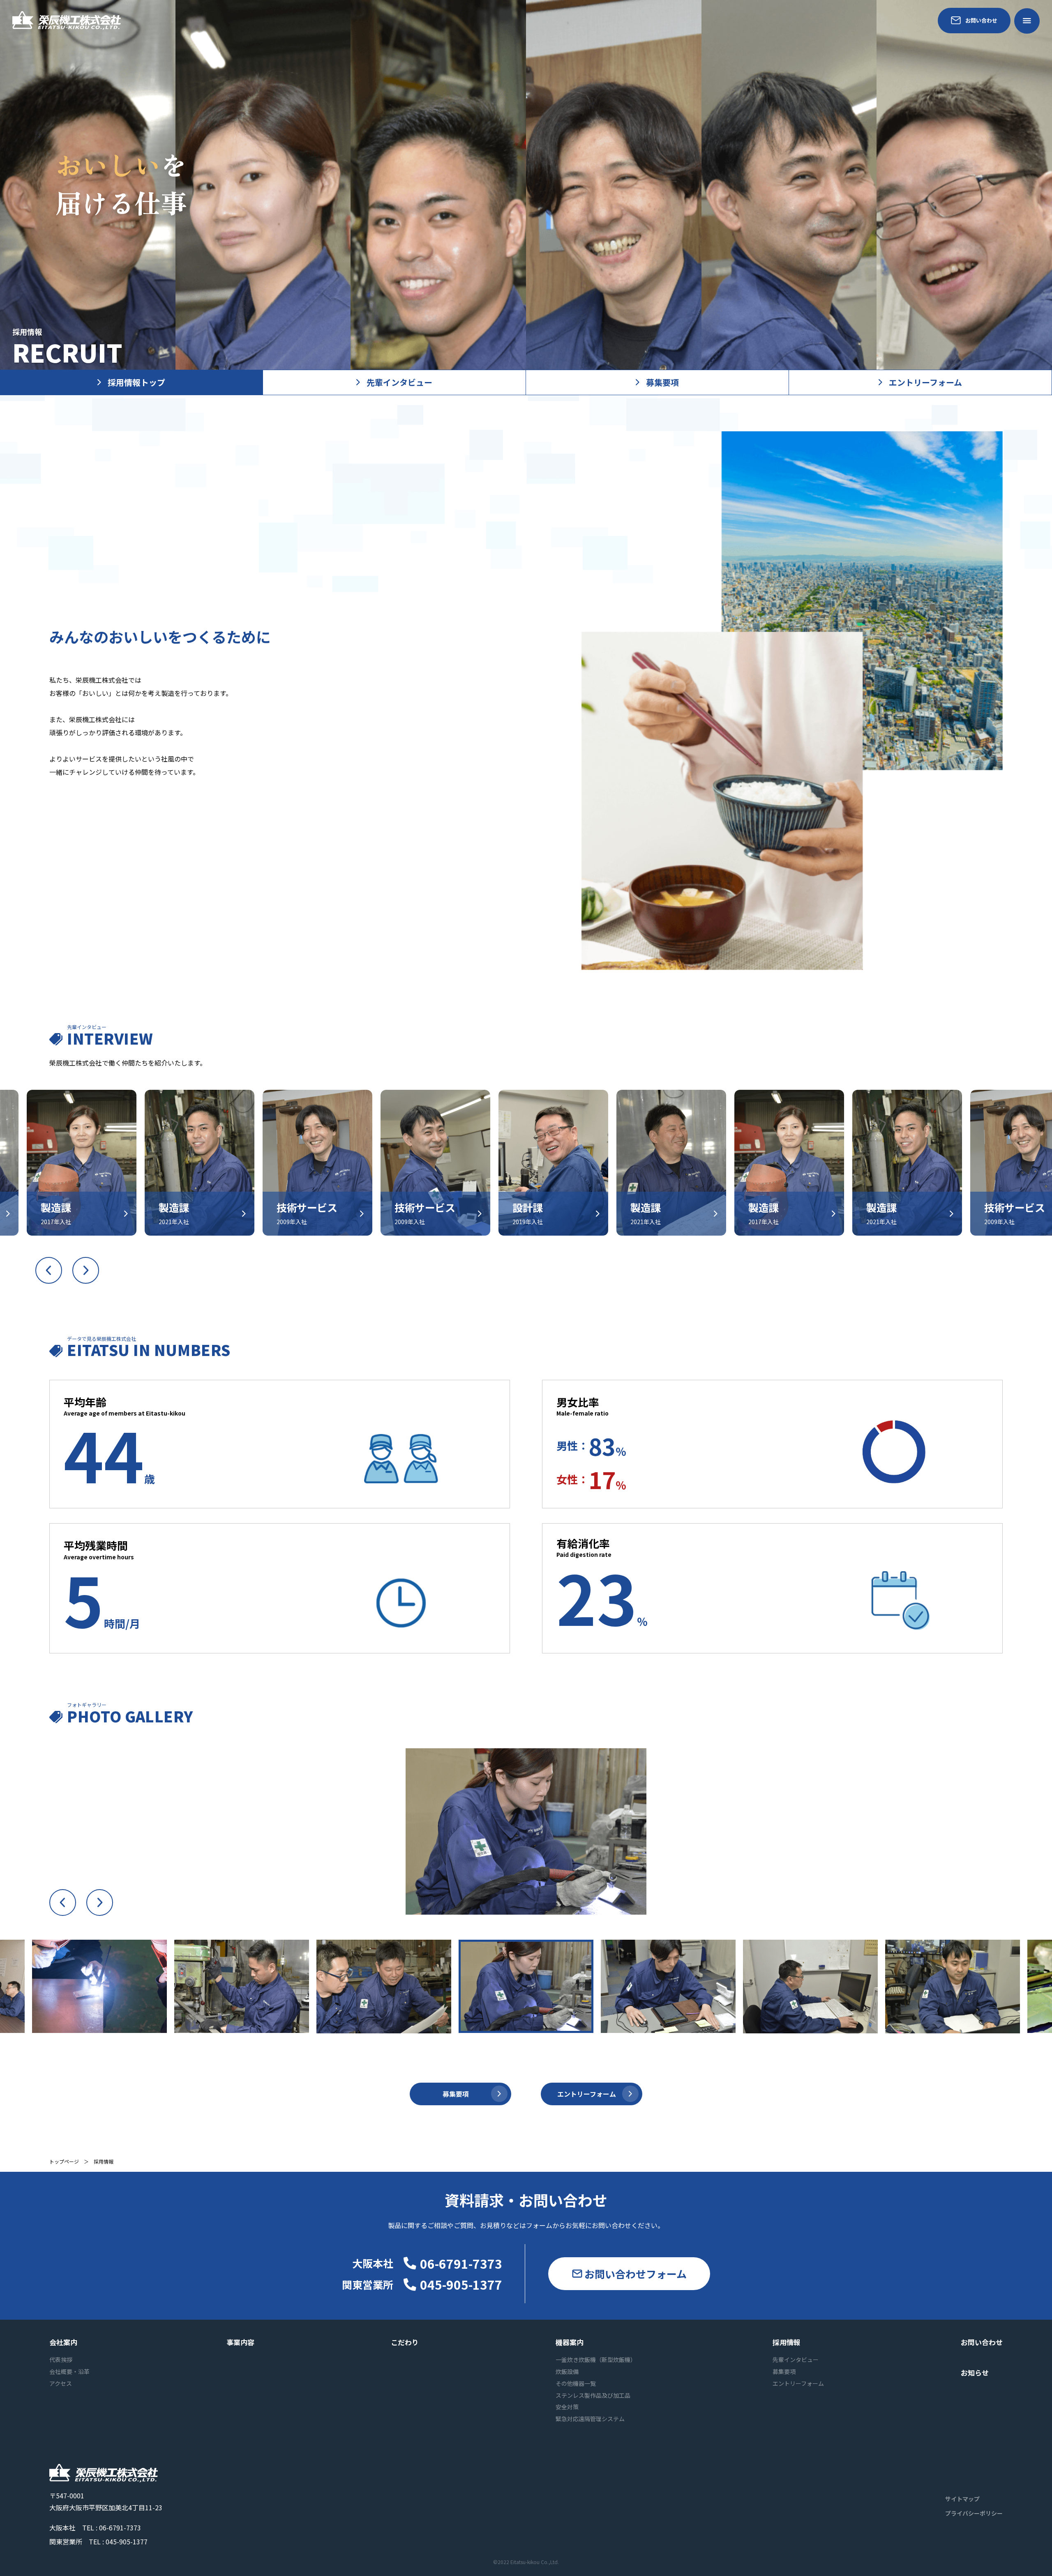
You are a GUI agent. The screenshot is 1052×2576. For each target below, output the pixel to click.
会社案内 (63, 2342)
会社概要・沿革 (69, 2371)
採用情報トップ (136, 382)
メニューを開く (1027, 21)
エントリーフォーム (925, 382)
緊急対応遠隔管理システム (590, 2419)
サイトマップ (962, 2499)
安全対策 (567, 2407)
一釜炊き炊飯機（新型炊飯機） (596, 2360)
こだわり (405, 2342)
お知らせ (975, 2372)
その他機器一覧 (576, 2383)
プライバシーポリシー (974, 2513)
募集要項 (662, 382)
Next (86, 1270)
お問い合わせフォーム (636, 2274)
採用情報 (787, 2342)
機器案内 (570, 2342)
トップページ (64, 2161)
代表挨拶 (61, 2360)
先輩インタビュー (399, 382)
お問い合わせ (981, 20)
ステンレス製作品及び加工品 (593, 2395)
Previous (49, 1270)
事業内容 (240, 2342)
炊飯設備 (567, 2371)
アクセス (61, 2383)
